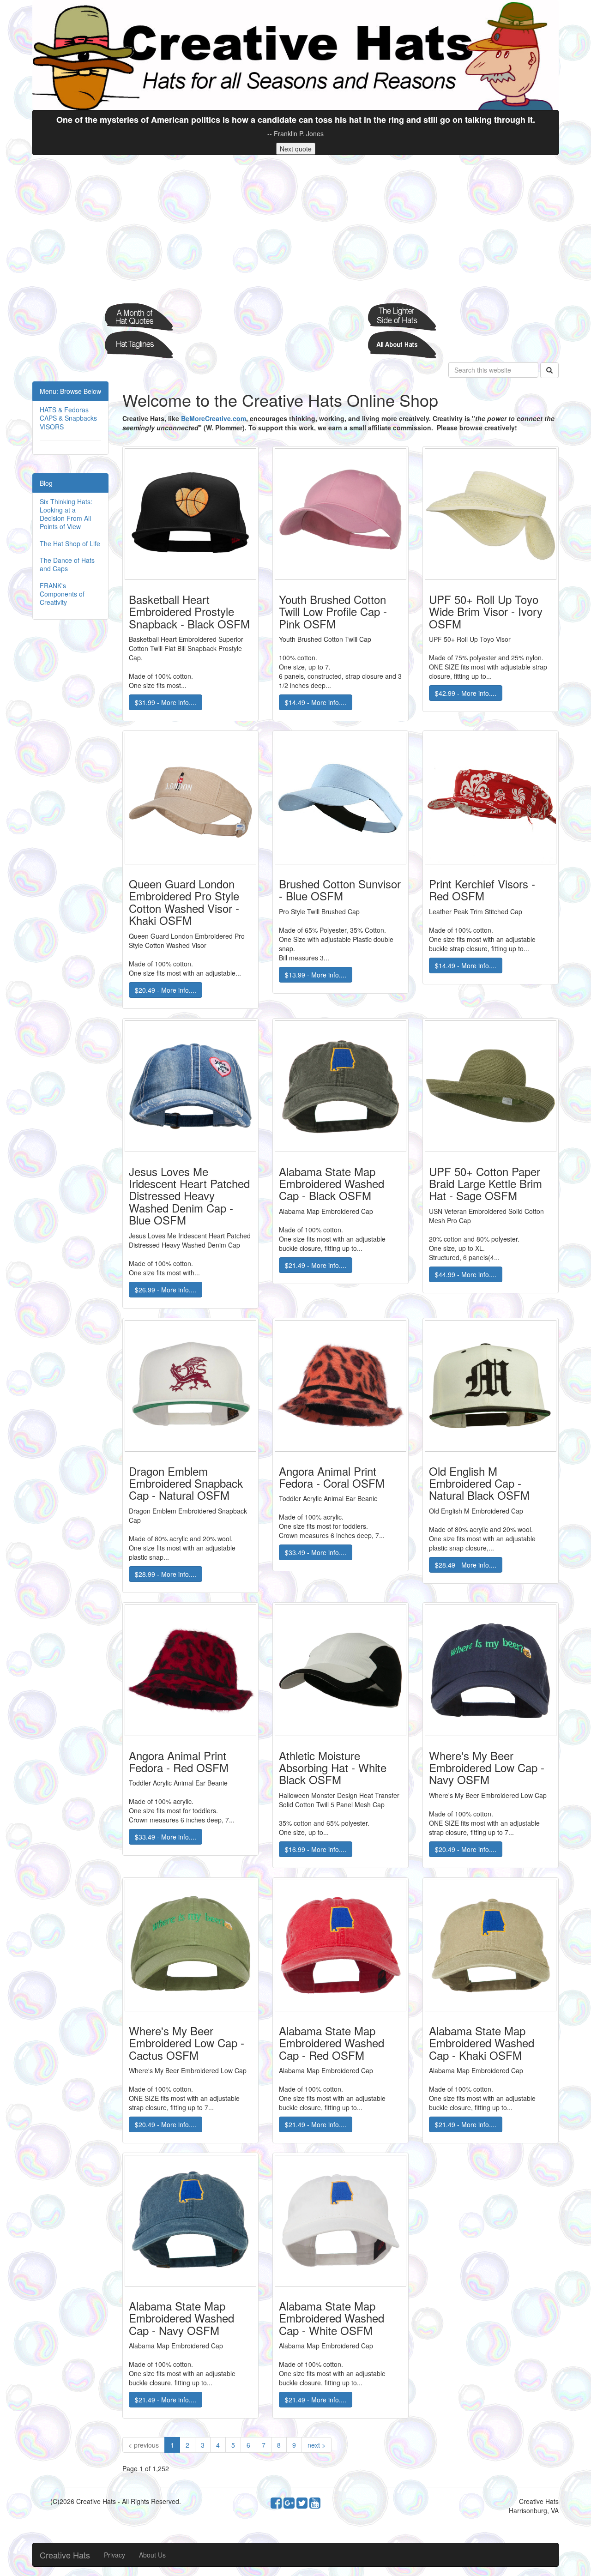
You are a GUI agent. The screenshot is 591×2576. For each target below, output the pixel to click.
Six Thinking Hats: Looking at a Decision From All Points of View (66, 514)
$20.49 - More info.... (166, 990)
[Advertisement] (295, 229)
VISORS (52, 427)
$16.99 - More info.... (316, 1849)
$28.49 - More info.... (466, 1565)
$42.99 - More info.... (466, 693)
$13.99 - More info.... (316, 975)
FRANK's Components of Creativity (62, 594)
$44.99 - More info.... (466, 1274)
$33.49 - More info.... (316, 1552)
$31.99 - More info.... (166, 702)
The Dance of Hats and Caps (67, 564)
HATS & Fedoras (64, 410)
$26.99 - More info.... (166, 1290)
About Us (152, 2555)
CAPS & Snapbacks (68, 418)
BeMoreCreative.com (214, 418)
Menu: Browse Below (70, 391)
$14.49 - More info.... (316, 702)
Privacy (115, 2555)
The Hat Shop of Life (70, 543)
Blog (46, 483)
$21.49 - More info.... (316, 1265)
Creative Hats (65, 2555)
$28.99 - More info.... (166, 1574)
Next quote (296, 149)
